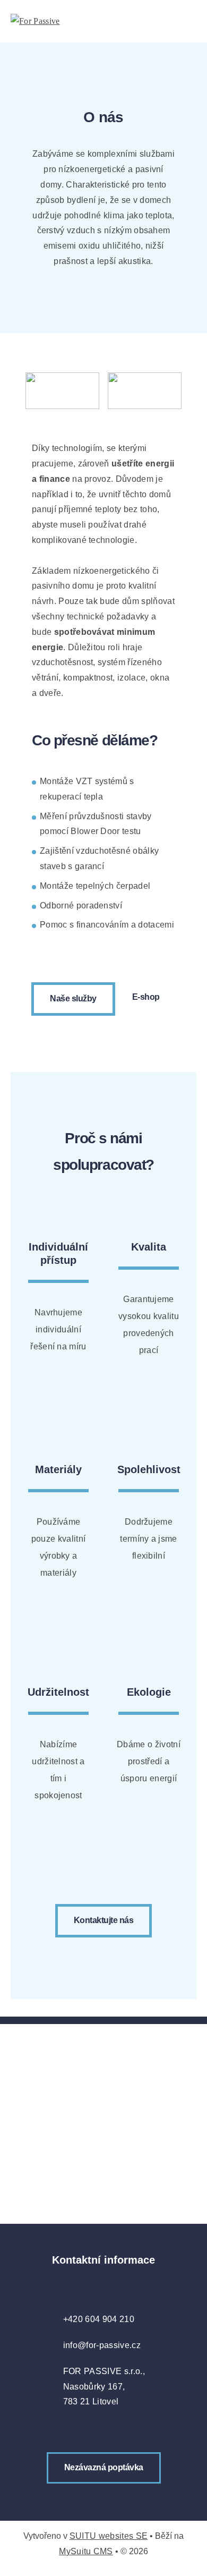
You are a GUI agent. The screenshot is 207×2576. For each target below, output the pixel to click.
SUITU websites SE (109, 2536)
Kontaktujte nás (104, 1920)
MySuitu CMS (86, 2551)
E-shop (146, 997)
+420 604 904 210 (99, 2319)
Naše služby (73, 998)
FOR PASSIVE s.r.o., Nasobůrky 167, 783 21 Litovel (104, 2387)
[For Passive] (50, 22)
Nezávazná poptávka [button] (104, 2467)
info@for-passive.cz (102, 2345)
